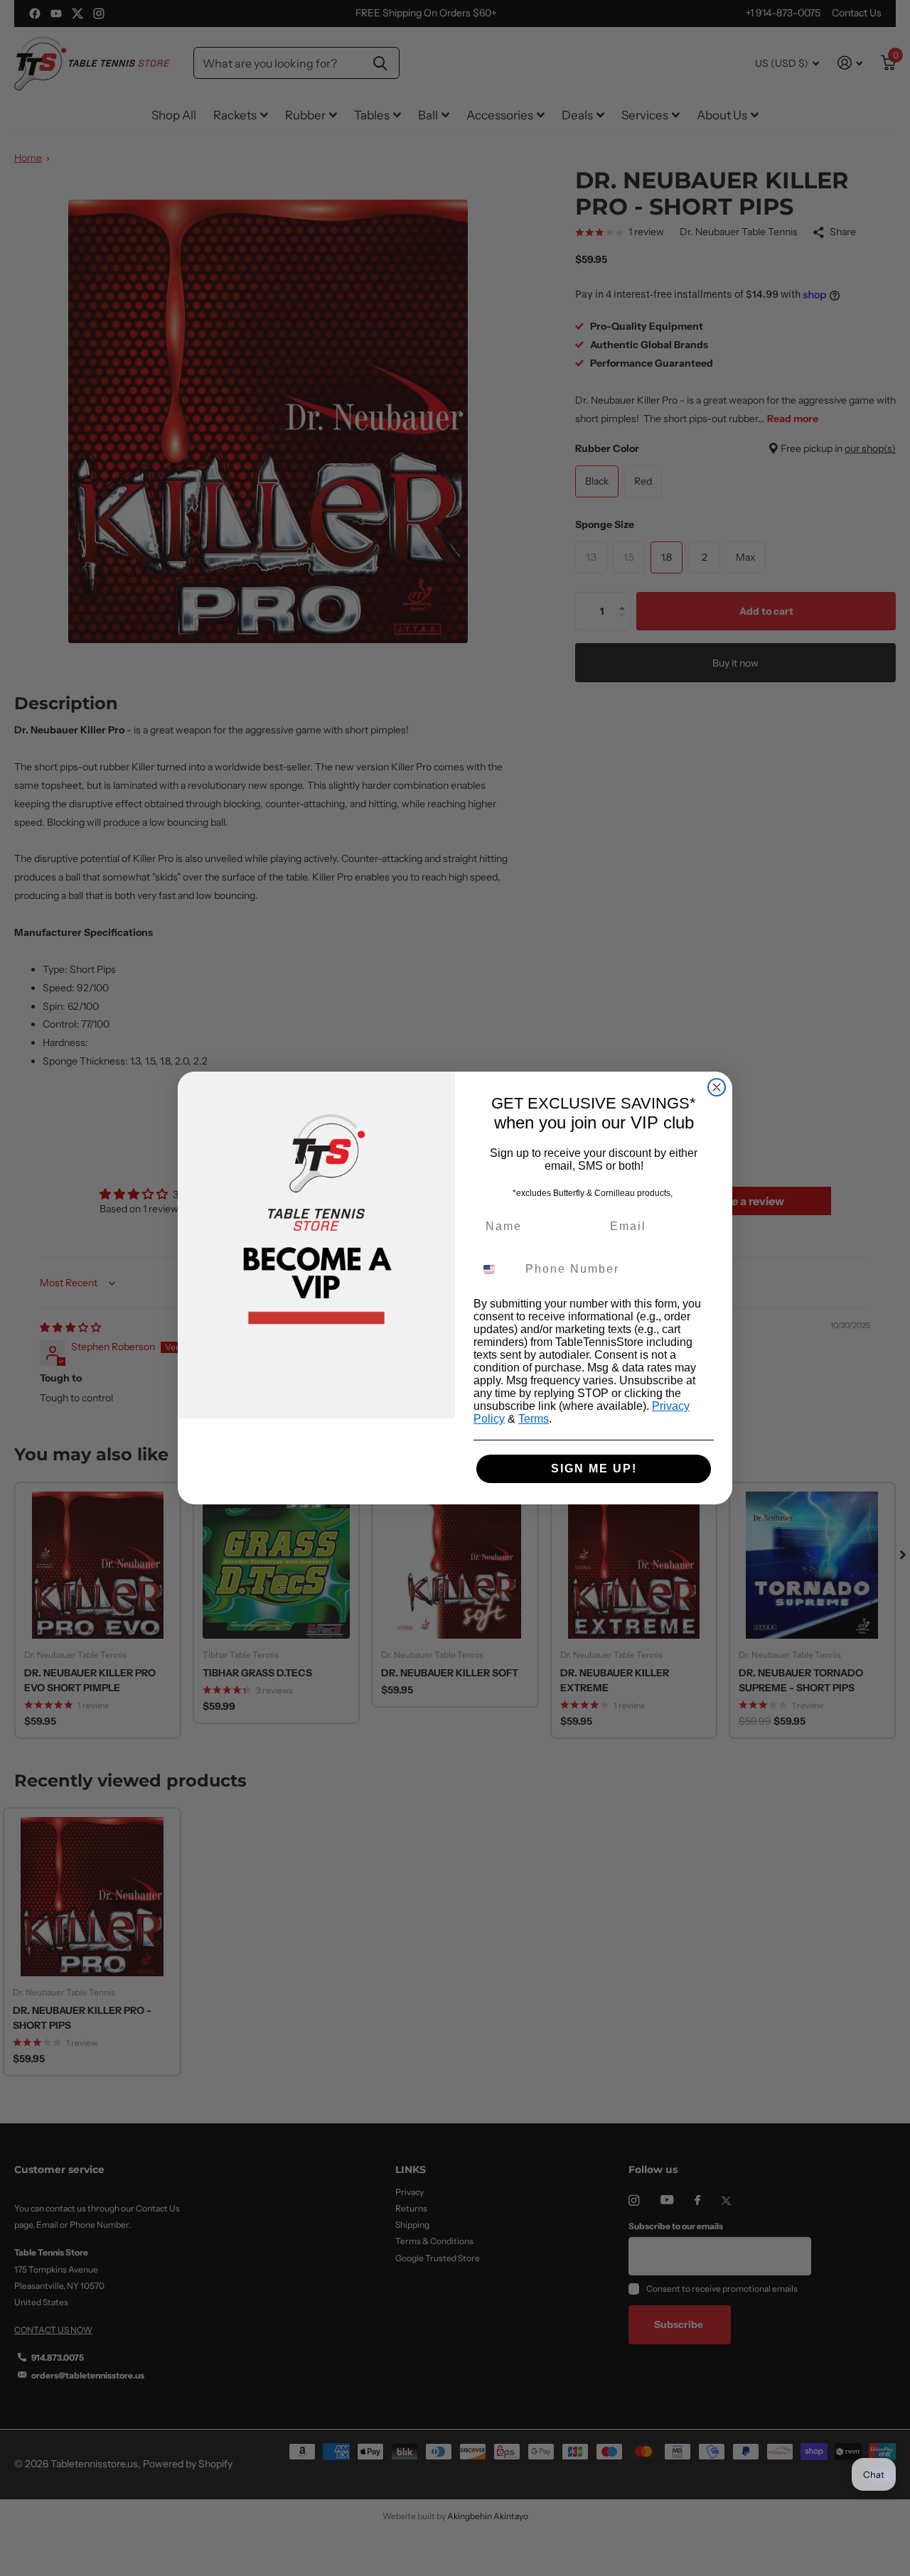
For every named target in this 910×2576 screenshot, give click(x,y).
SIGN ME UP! (594, 1468)
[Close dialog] (717, 1087)
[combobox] (496, 1269)
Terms (534, 1419)
